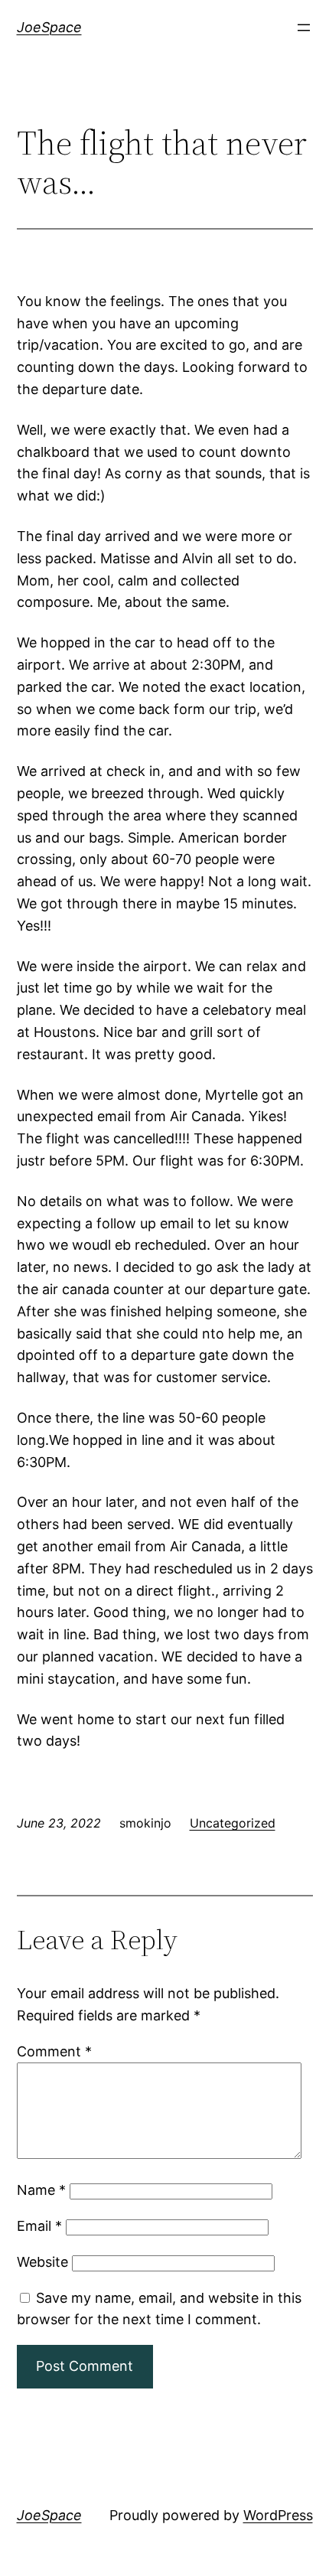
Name (41, 2190)
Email (39, 2226)
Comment (54, 2051)
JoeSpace (49, 27)
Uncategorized (233, 1823)
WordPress (278, 2515)
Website (42, 2262)
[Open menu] (304, 28)
